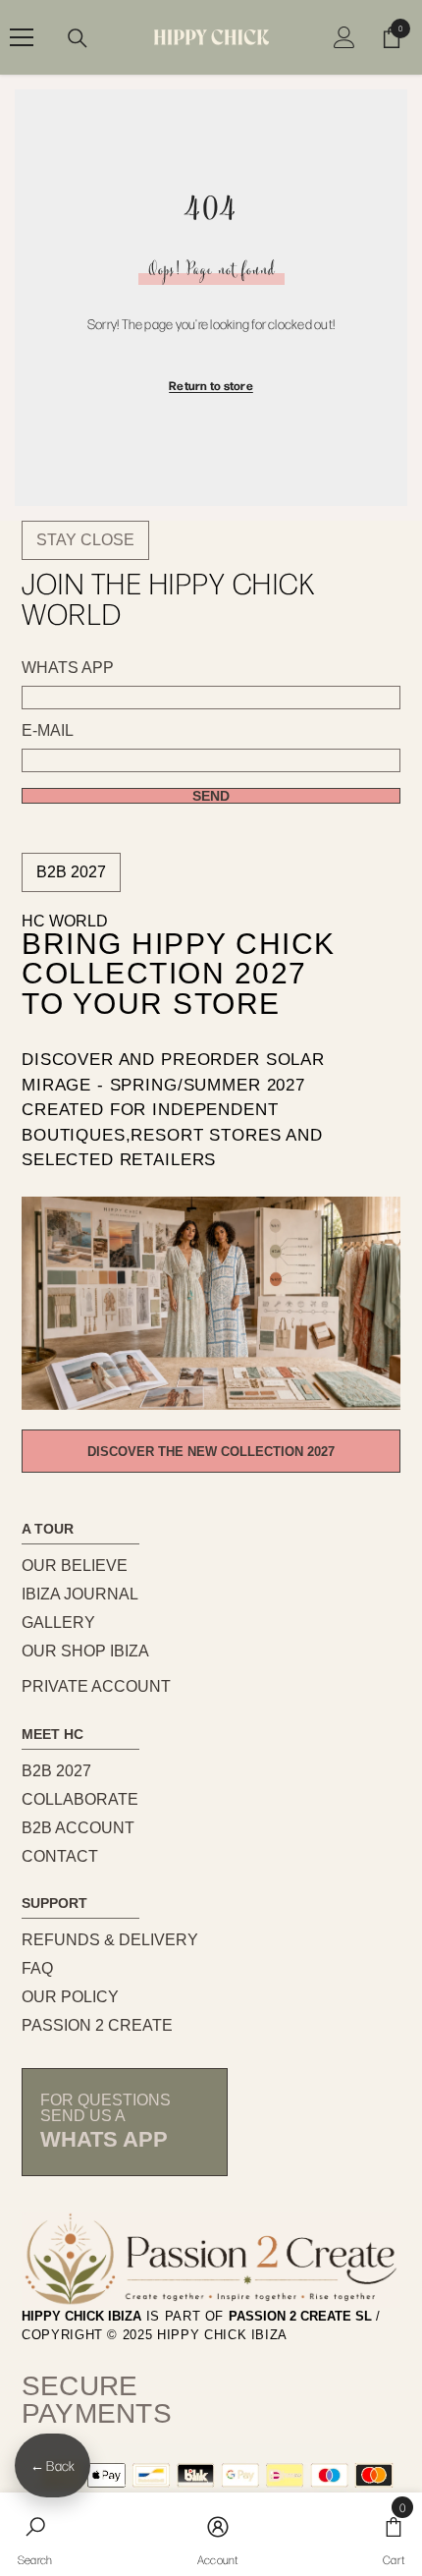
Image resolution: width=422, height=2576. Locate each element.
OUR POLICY (70, 1997)
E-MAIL (48, 731)
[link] (35, 2534)
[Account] (344, 37)
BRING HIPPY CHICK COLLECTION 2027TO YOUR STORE (179, 975)
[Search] (78, 38)
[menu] (22, 37)
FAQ (37, 1968)
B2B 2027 (71, 872)
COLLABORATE (80, 1799)
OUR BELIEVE (75, 1566)
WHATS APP (68, 668)
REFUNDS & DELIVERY (110, 1940)
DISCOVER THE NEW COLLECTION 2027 (211, 1452)
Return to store (211, 385)
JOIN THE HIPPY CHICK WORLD (168, 598)
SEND (211, 796)
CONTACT (60, 1856)
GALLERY (58, 1623)
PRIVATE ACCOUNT (96, 1686)
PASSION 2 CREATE (97, 2025)
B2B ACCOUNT (78, 1828)
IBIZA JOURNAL (80, 1594)
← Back (53, 2465)
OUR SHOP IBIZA (85, 1651)
